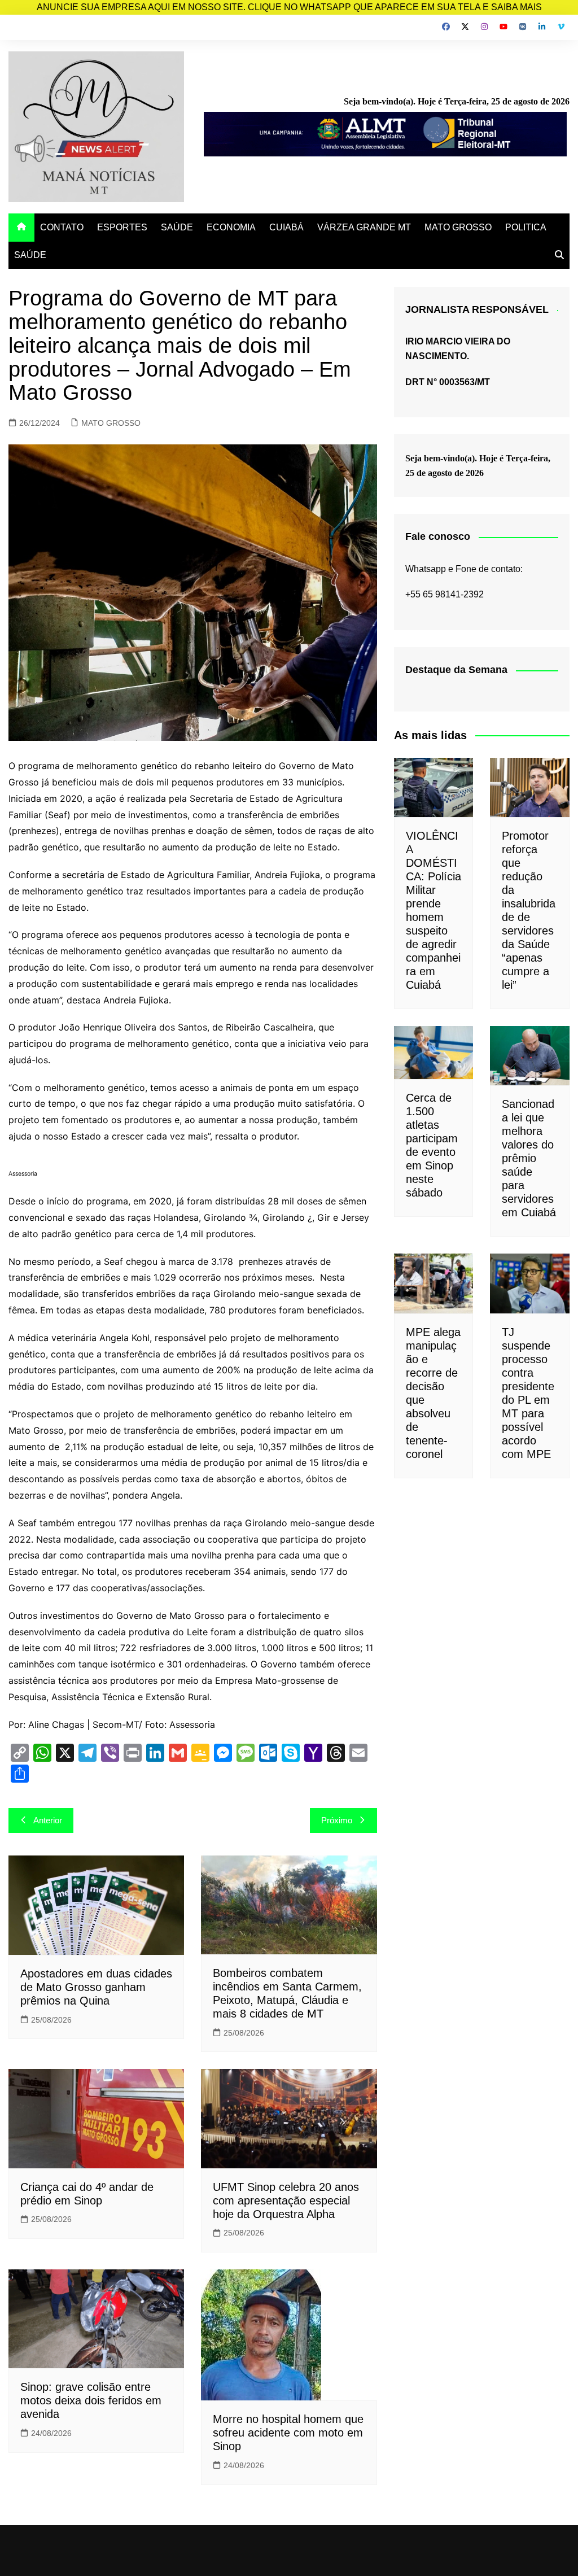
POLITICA (526, 227)
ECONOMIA (231, 227)
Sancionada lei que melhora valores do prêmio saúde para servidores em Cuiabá (529, 1158)
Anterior (48, 1820)
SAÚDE (177, 227)
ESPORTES (122, 227)
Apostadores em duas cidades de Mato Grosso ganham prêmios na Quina (96, 1987)
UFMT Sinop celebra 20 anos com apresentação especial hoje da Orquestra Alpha (286, 2200)
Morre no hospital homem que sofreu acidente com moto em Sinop (288, 2433)
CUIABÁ (286, 227)
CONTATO (62, 227)
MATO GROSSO (458, 227)
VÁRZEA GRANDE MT (364, 227)
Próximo (337, 1820)
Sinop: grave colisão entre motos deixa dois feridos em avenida (91, 2400)
